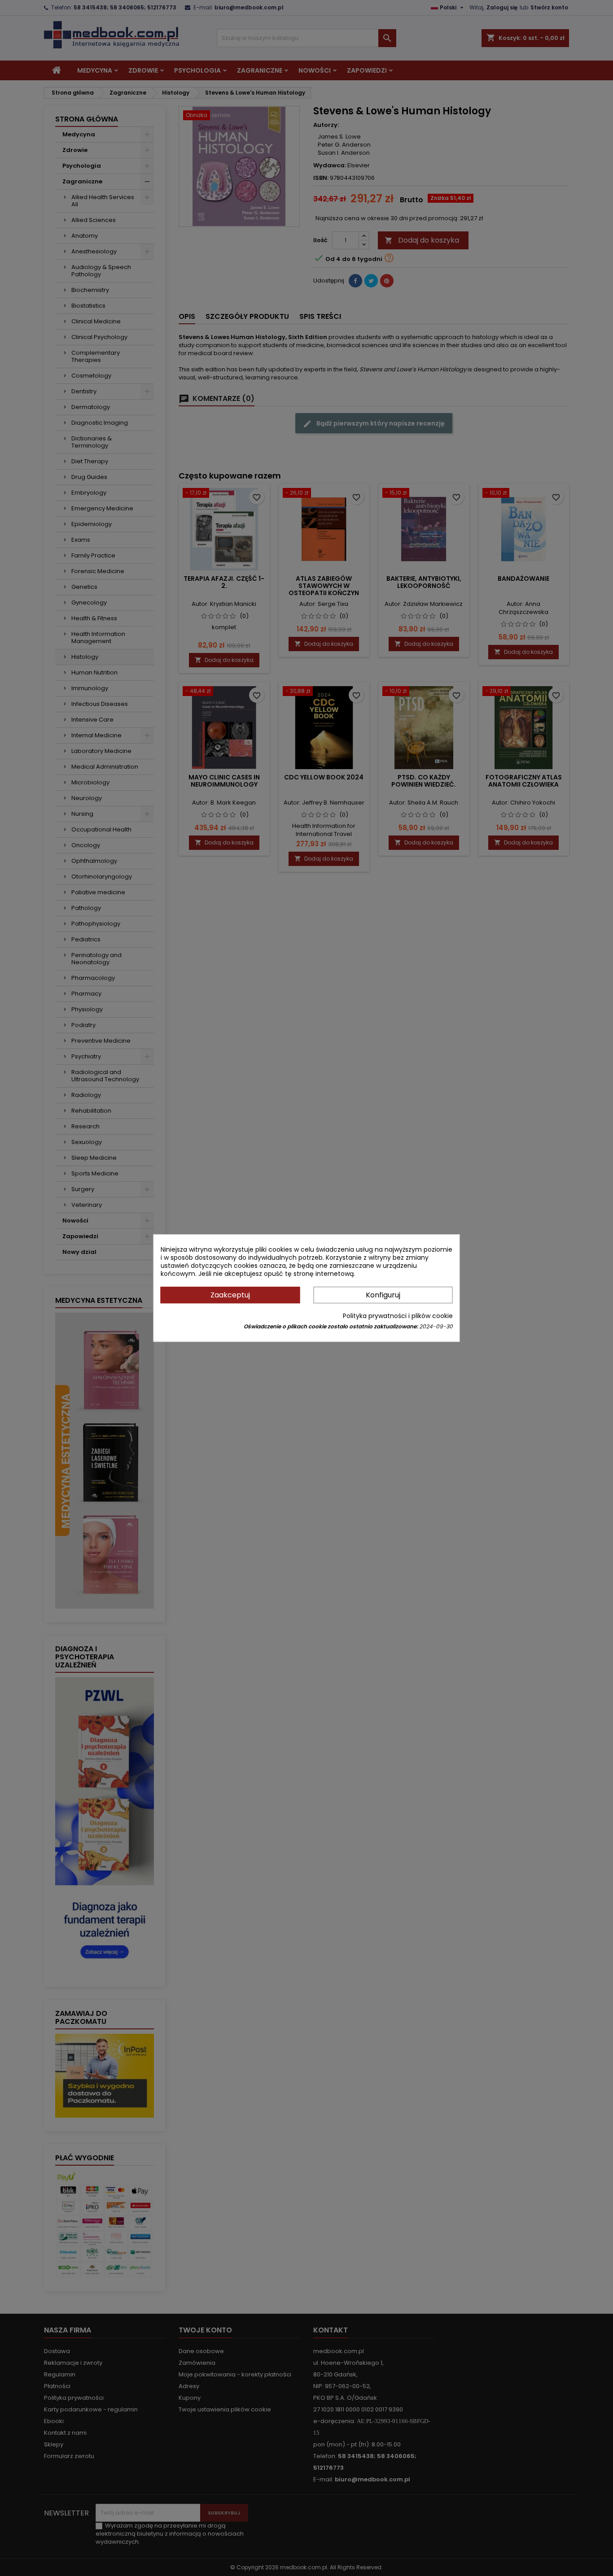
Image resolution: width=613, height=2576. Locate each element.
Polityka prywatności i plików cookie (398, 1316)
